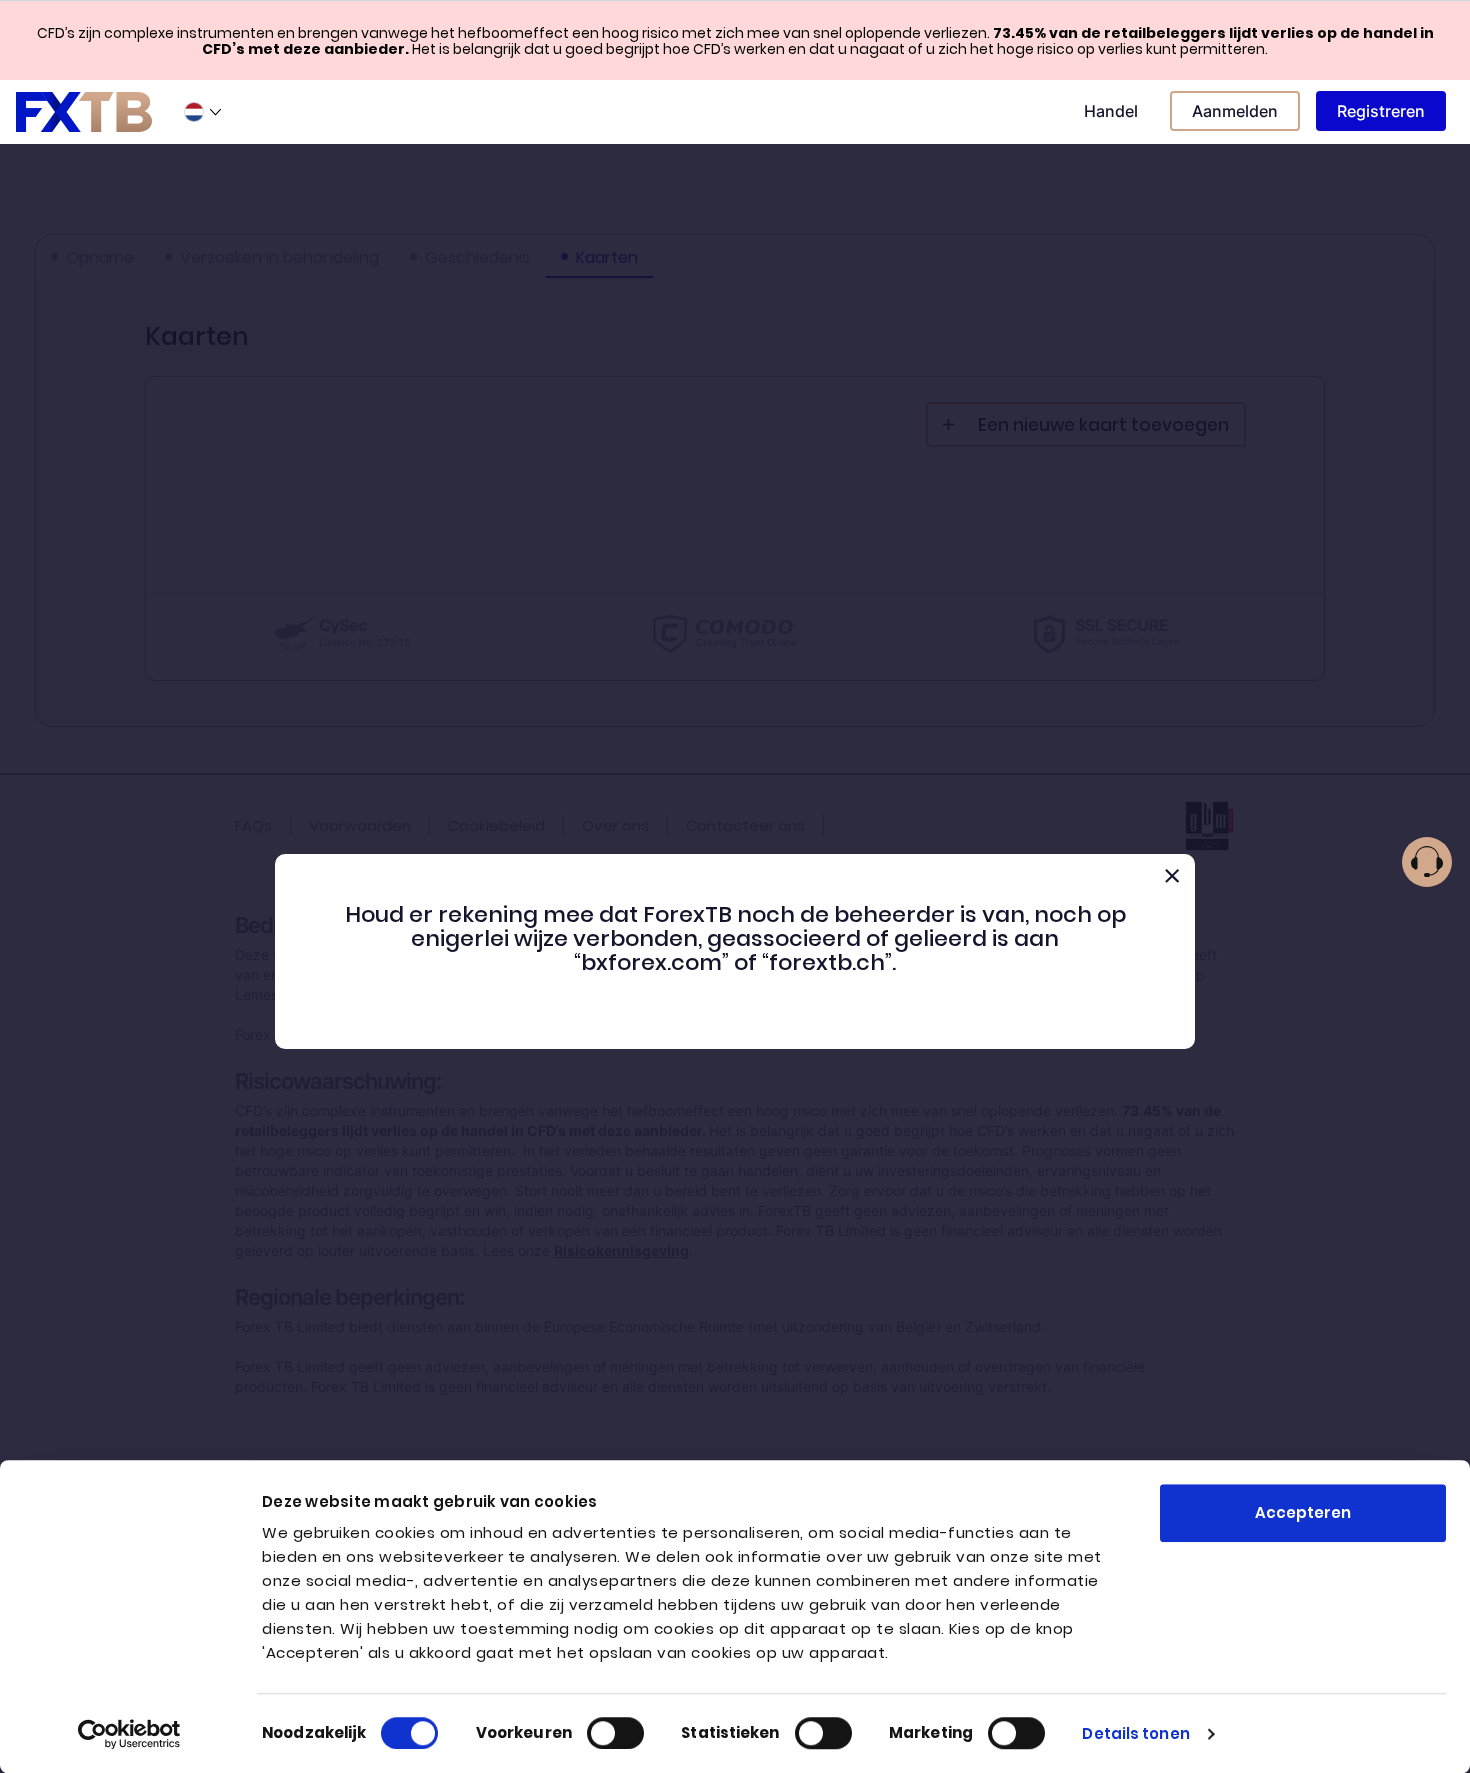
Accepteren (1303, 1512)
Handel (1111, 111)
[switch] (615, 1733)
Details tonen (1135, 1733)
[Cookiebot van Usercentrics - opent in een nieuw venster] (129, 1734)
